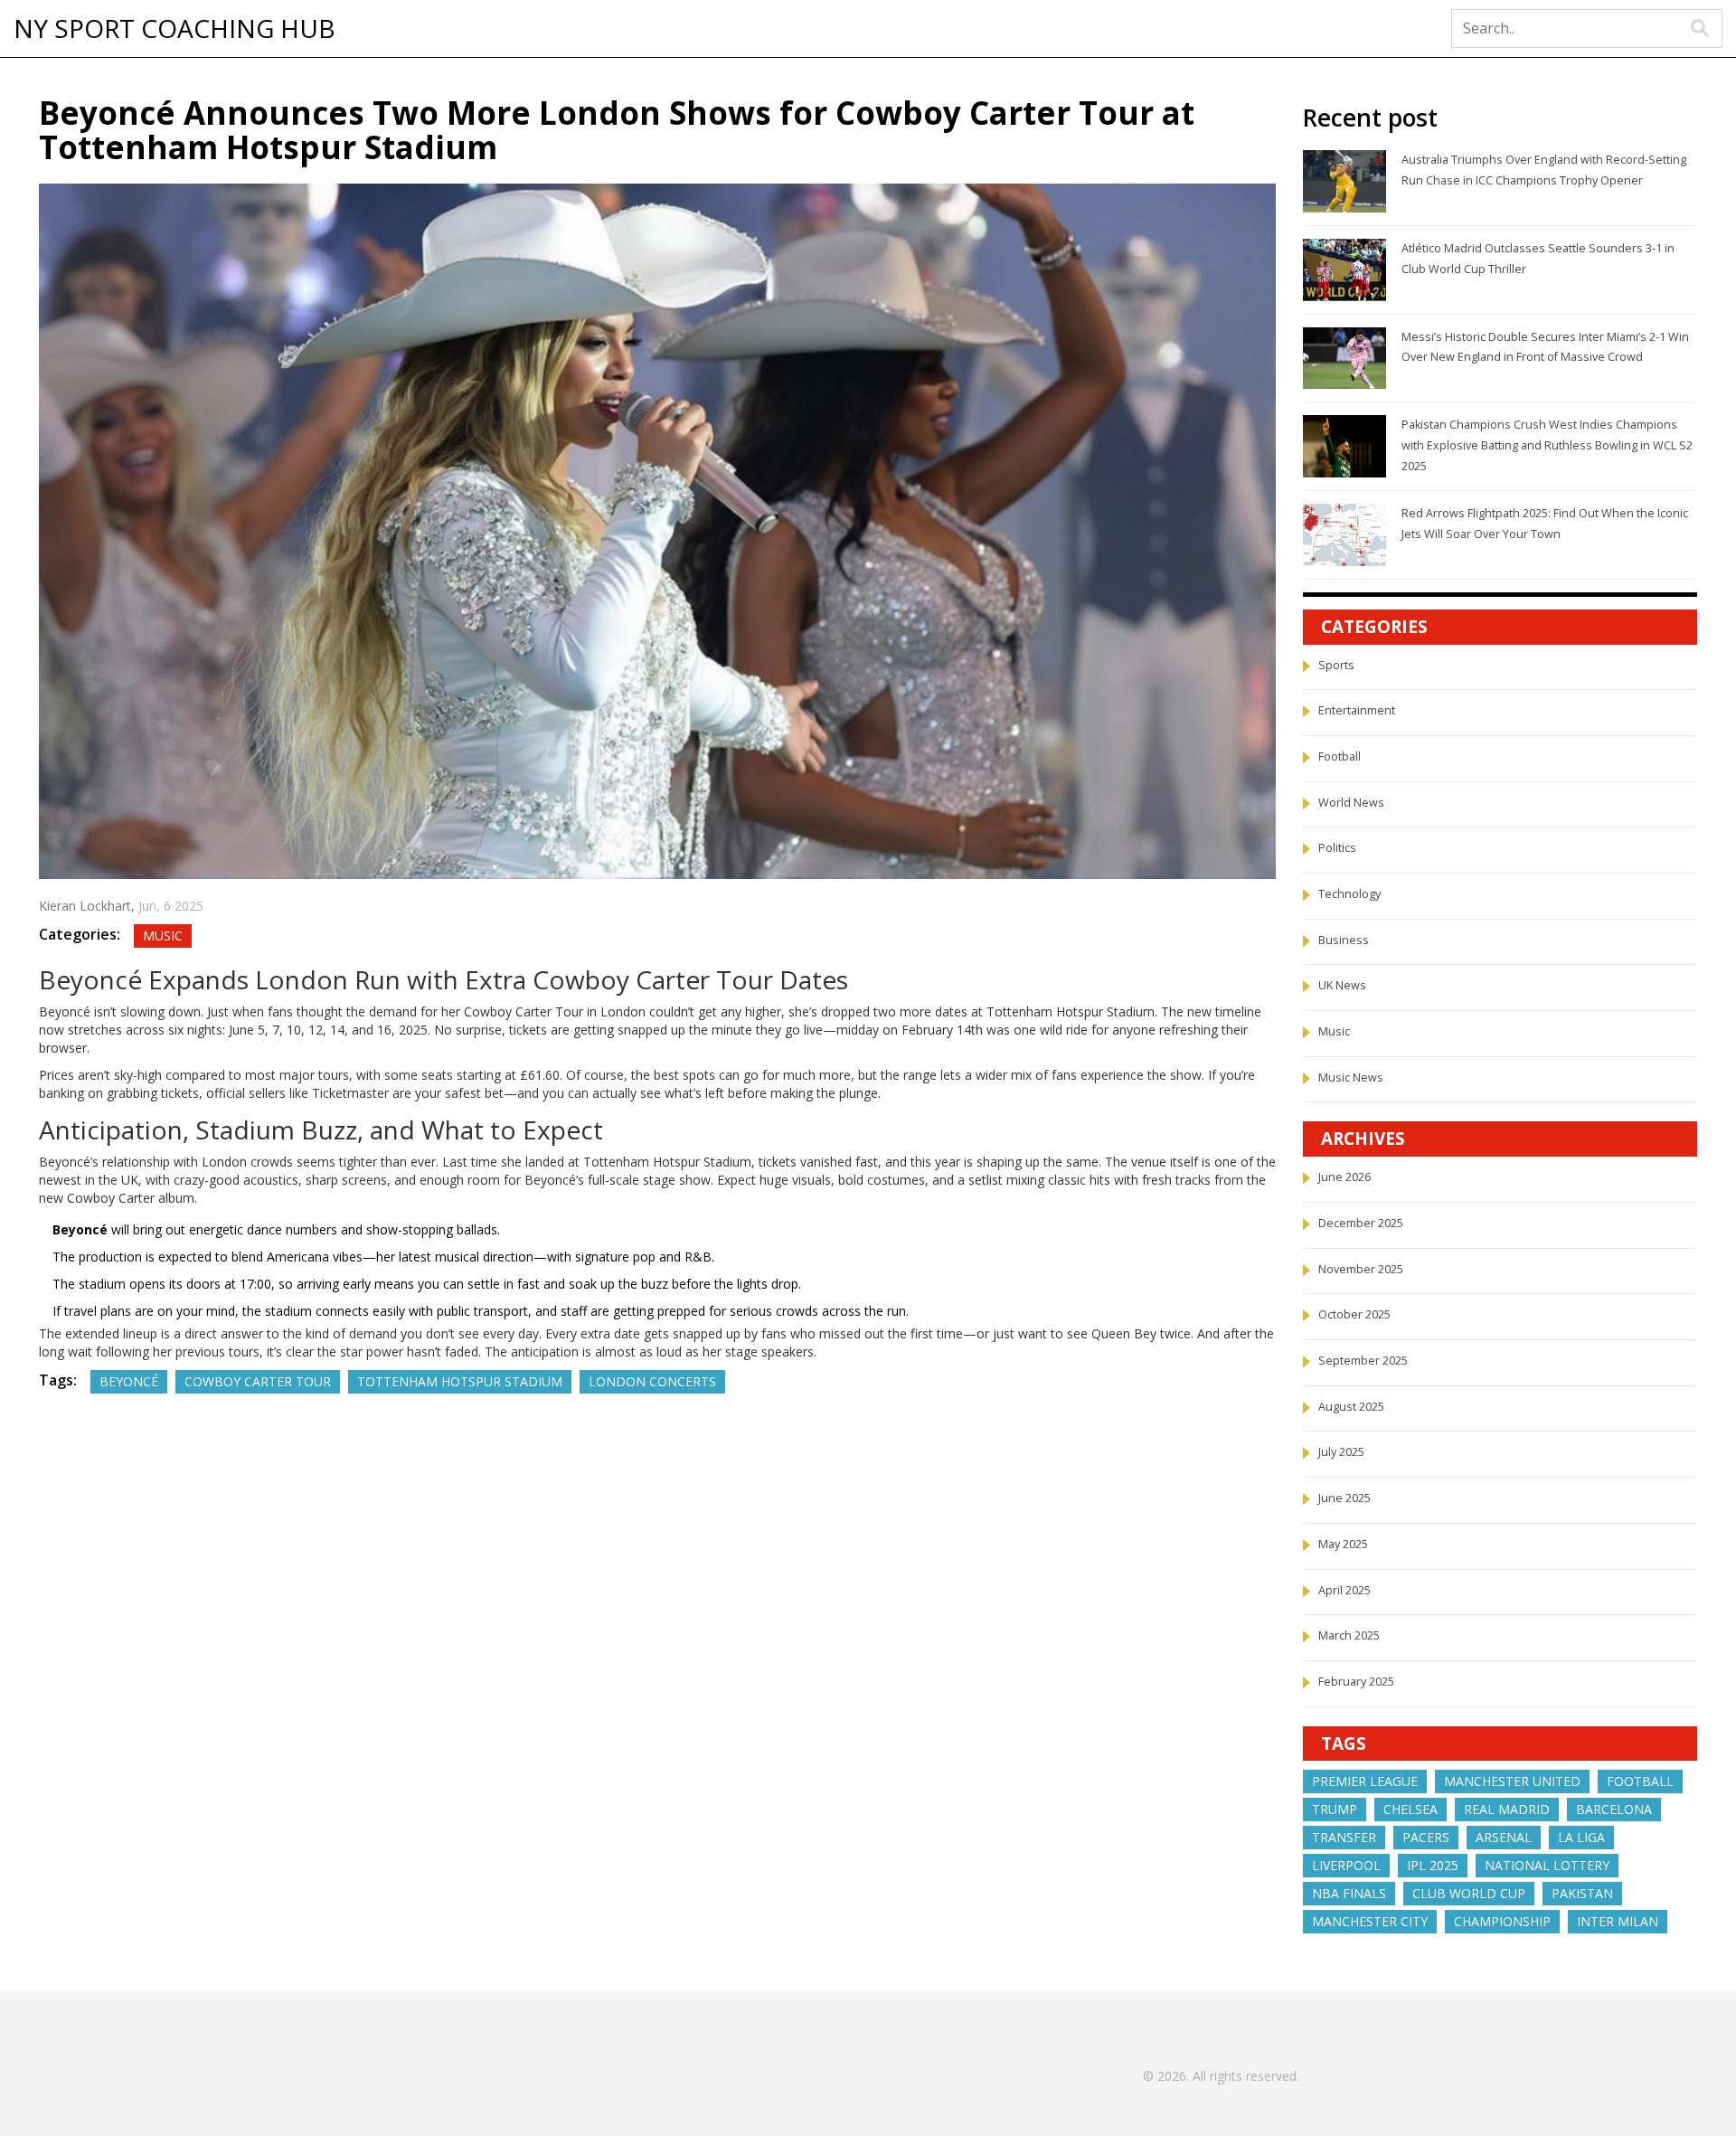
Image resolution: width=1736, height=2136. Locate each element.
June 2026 (1344, 1177)
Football (1340, 756)
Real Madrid (1507, 1809)
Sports (1336, 665)
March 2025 (1349, 1635)
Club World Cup (1469, 1893)
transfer (1344, 1837)
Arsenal (1504, 1837)
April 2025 (1344, 1590)
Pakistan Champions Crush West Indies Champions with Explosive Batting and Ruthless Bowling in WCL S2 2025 (1547, 445)
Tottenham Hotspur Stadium (460, 1381)
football (1640, 1781)
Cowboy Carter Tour (258, 1381)
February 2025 (1356, 1682)
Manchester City (1370, 1921)
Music (163, 936)
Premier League (1365, 1781)
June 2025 (1344, 1498)
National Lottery (1547, 1865)
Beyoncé (129, 1381)
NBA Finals (1349, 1893)
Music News (1351, 1077)
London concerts (652, 1381)
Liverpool (1346, 1865)
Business (1344, 940)
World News (1351, 803)
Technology (1349, 894)
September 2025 (1363, 1361)
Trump (1335, 1809)
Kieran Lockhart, (89, 906)
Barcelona (1614, 1809)
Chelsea (1410, 1809)
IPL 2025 (1433, 1865)
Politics (1337, 848)
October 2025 (1354, 1314)
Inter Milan (1618, 1921)
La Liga (1581, 1837)
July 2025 (1341, 1452)
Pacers (1426, 1837)
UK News (1342, 985)
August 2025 (1351, 1407)
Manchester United (1512, 1781)
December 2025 (1361, 1223)
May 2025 (1343, 1544)
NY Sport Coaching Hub (175, 29)
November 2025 (1361, 1269)
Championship (1502, 1921)
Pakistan (1582, 1893)
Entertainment (1357, 710)
